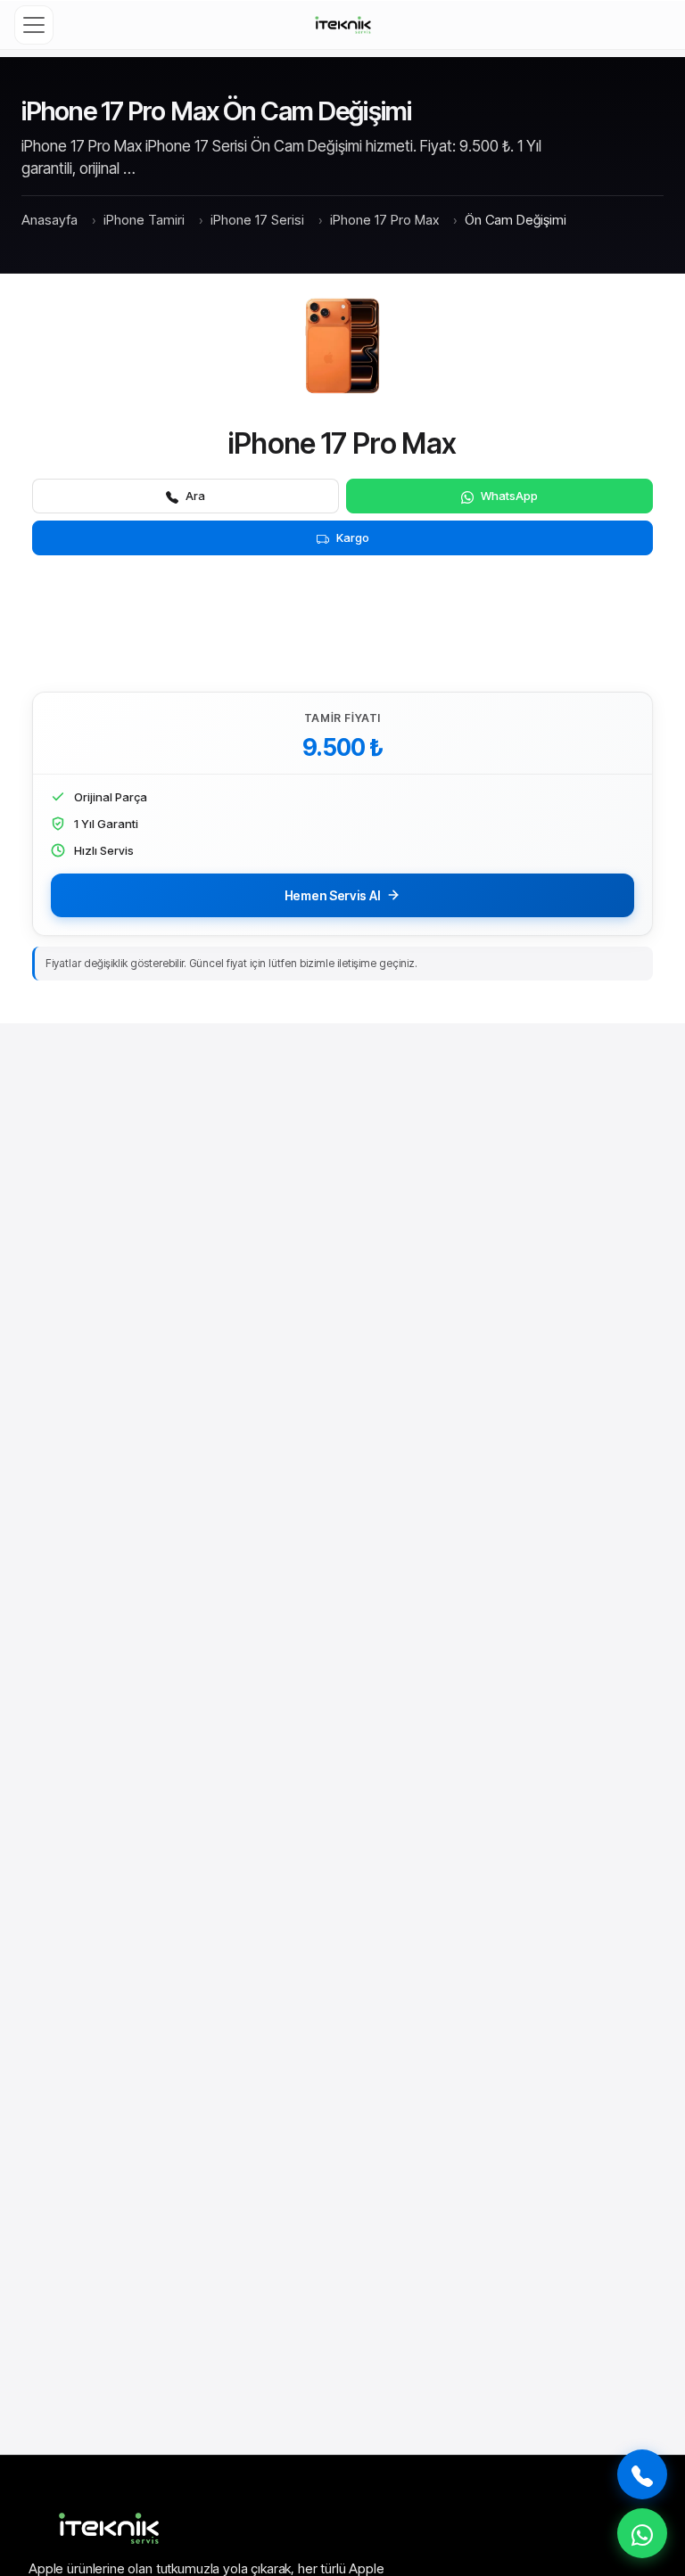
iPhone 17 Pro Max (384, 220)
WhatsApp (509, 496)
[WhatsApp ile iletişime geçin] (642, 2533)
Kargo (353, 537)
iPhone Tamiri (144, 220)
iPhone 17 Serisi (257, 220)
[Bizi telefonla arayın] (642, 2474)
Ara (195, 496)
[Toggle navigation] (34, 25)
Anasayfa (50, 220)
